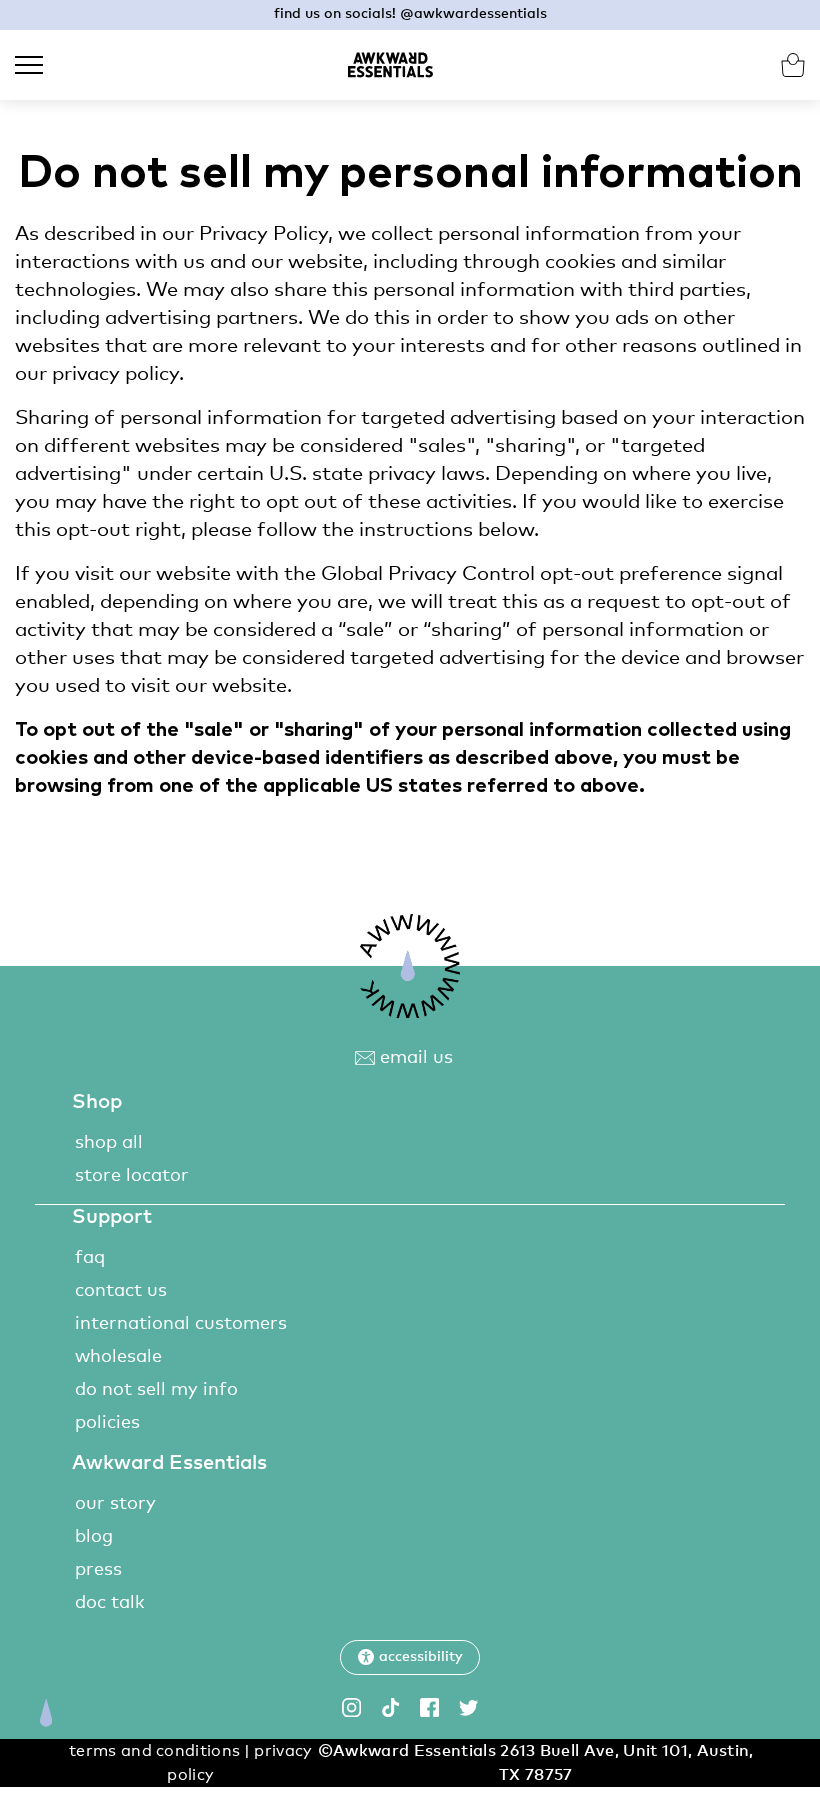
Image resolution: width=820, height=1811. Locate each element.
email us (414, 1058)
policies (107, 1423)
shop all (109, 1143)
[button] (410, 1657)
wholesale (118, 1357)
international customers (181, 1324)
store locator (132, 1176)
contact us (121, 1291)
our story (115, 1504)
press (98, 1570)
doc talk (110, 1603)
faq (90, 1258)
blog (94, 1537)
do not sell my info (156, 1390)
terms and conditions (154, 1751)
